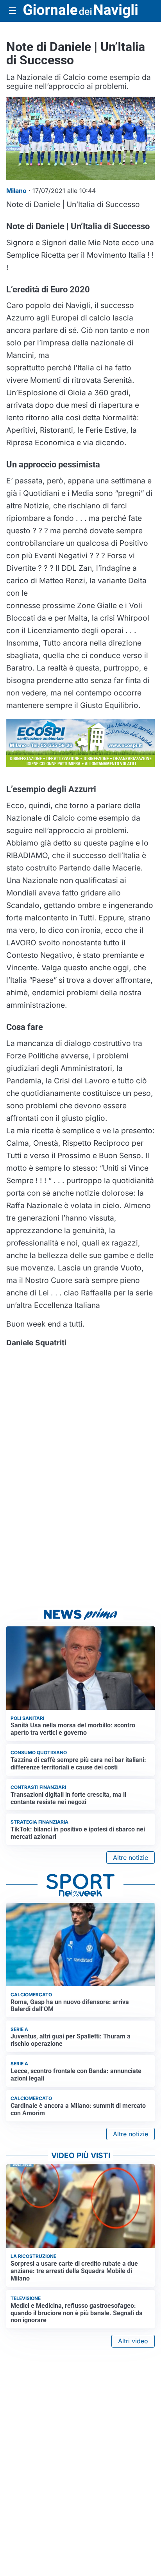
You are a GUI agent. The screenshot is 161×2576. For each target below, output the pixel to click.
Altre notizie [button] (131, 1858)
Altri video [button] (133, 2341)
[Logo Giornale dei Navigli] (80, 11)
